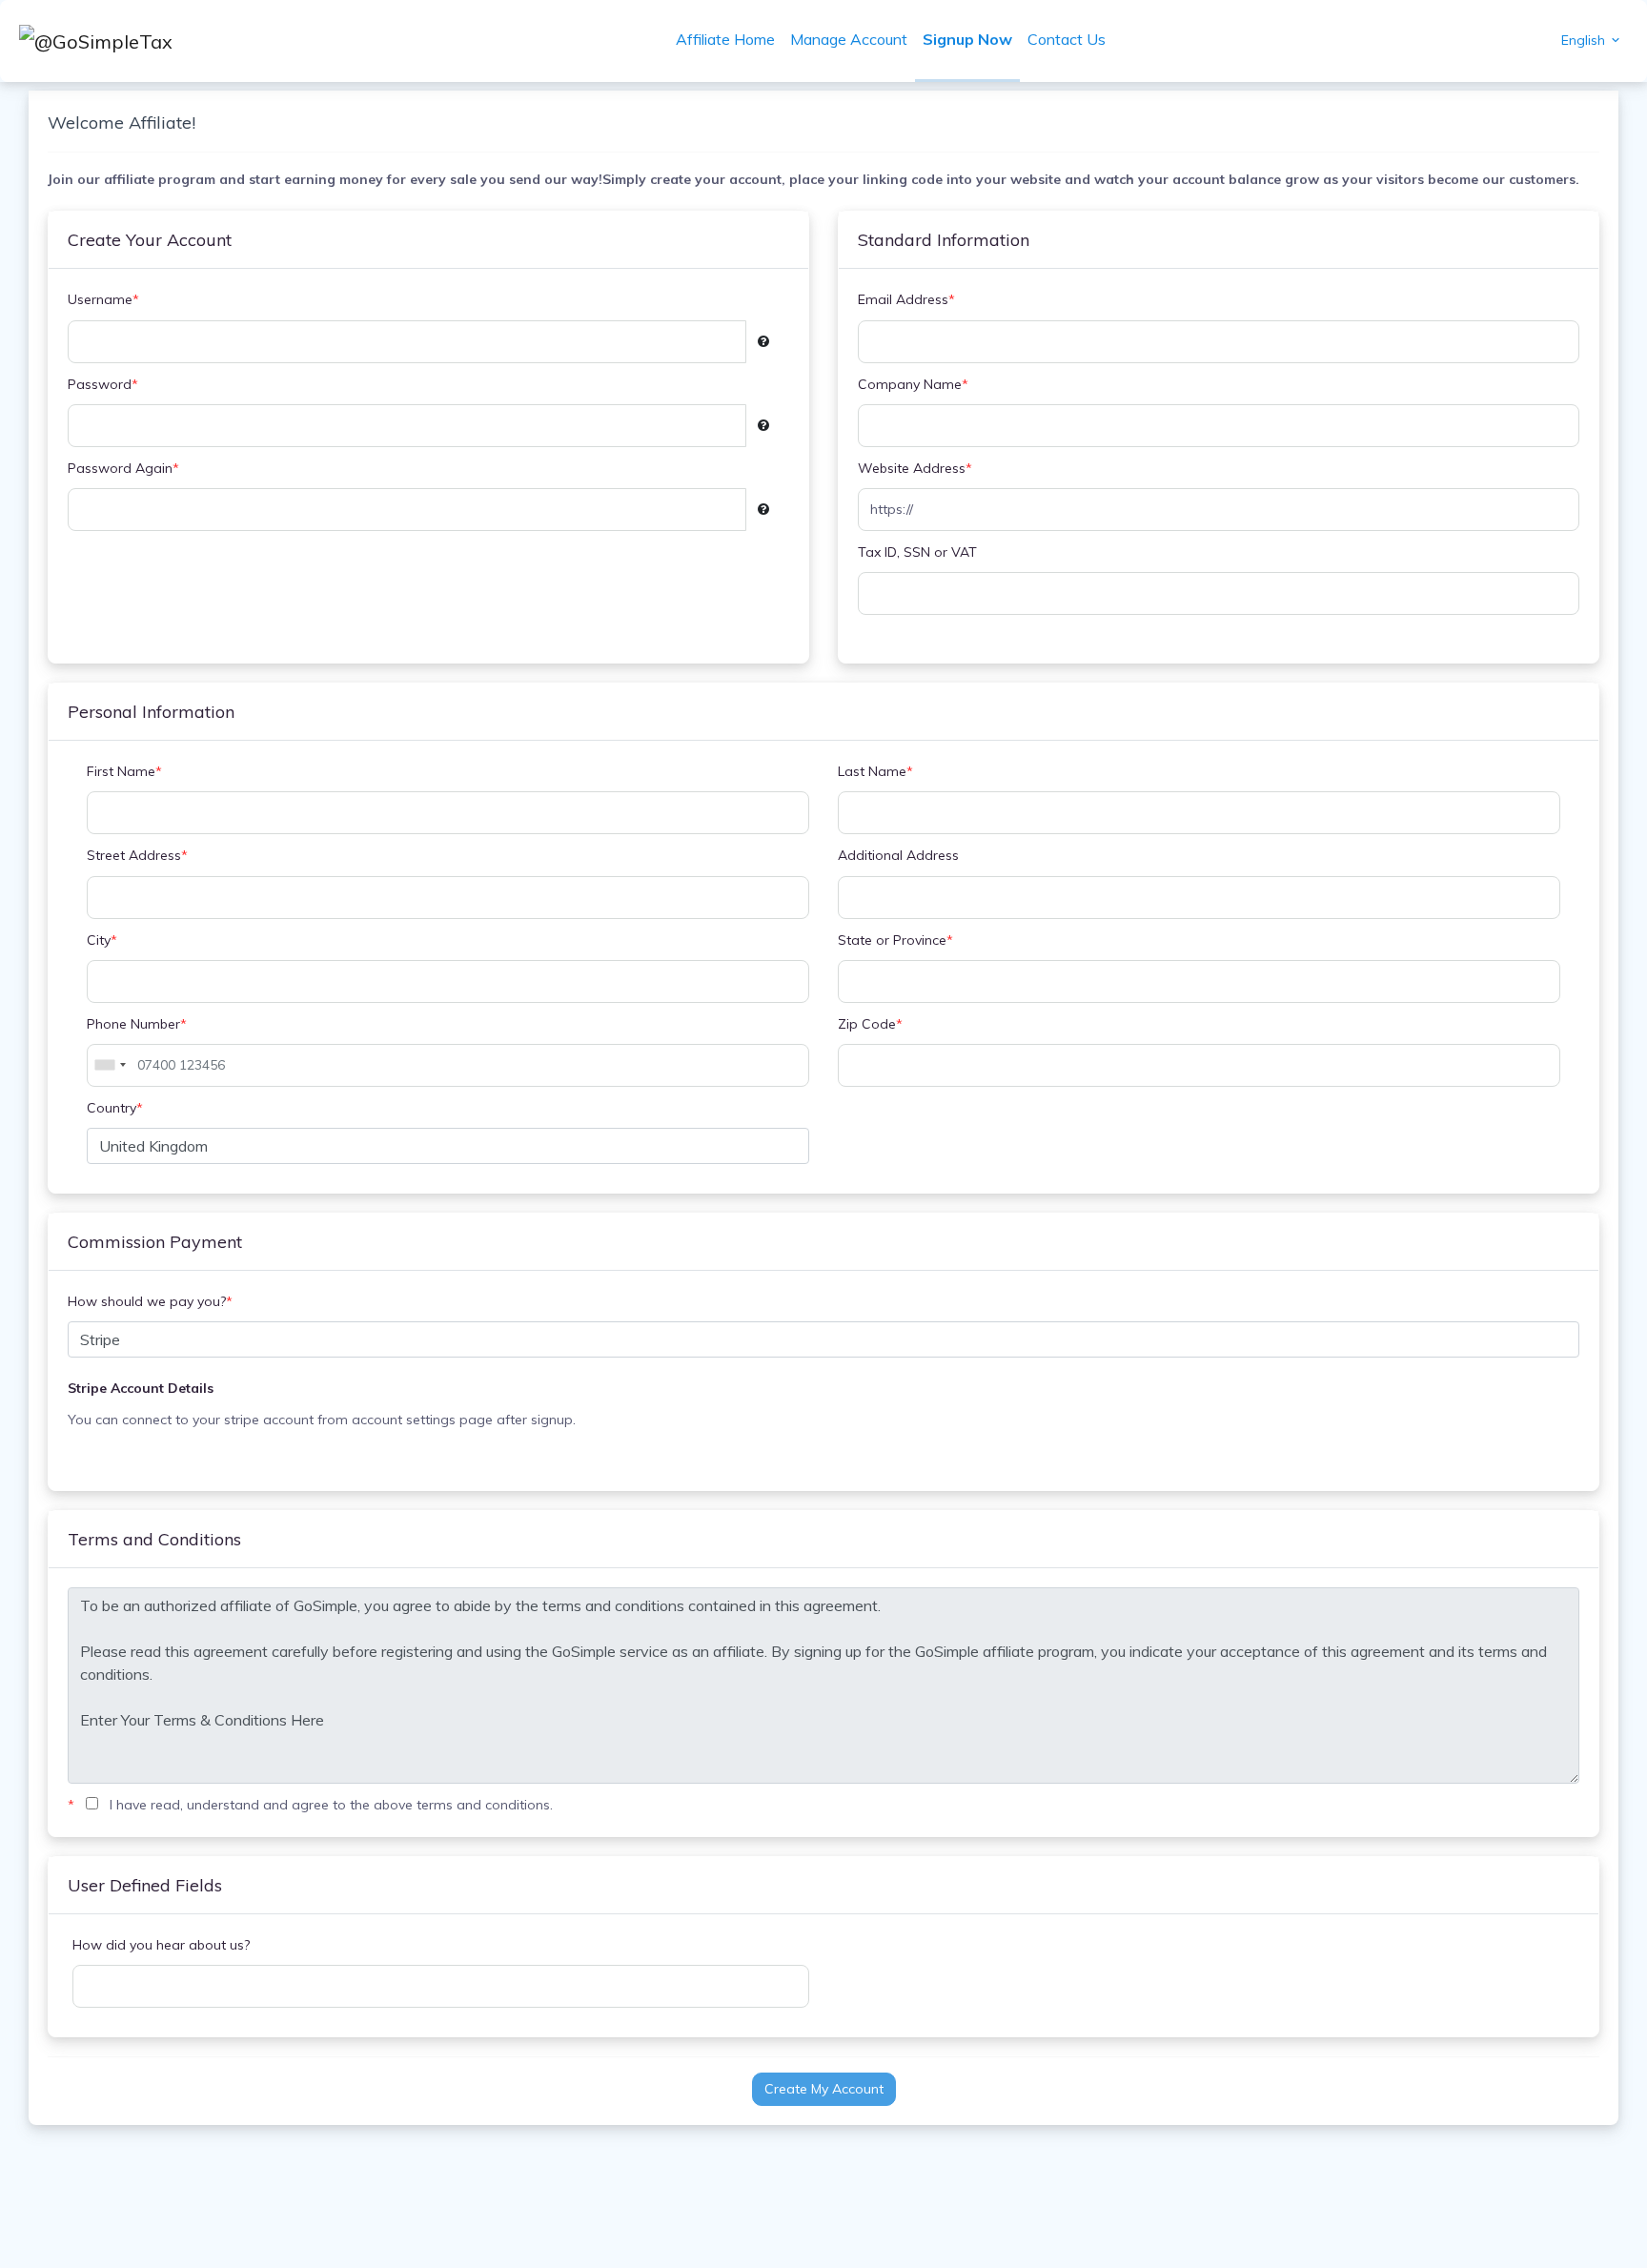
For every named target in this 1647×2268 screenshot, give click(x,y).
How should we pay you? (150, 1301)
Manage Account (849, 39)
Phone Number (137, 1024)
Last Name (875, 771)
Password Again (123, 468)
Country (115, 1108)
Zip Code (870, 1024)
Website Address (915, 468)
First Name (124, 771)
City (102, 940)
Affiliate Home (725, 39)
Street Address (137, 855)
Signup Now (967, 39)
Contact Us (1067, 39)
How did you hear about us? (161, 1945)
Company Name (913, 384)
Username (103, 299)
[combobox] (110, 1065)
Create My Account (824, 2089)
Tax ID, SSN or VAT (917, 552)
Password (103, 384)
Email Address (906, 299)
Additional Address (898, 855)
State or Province (895, 940)
